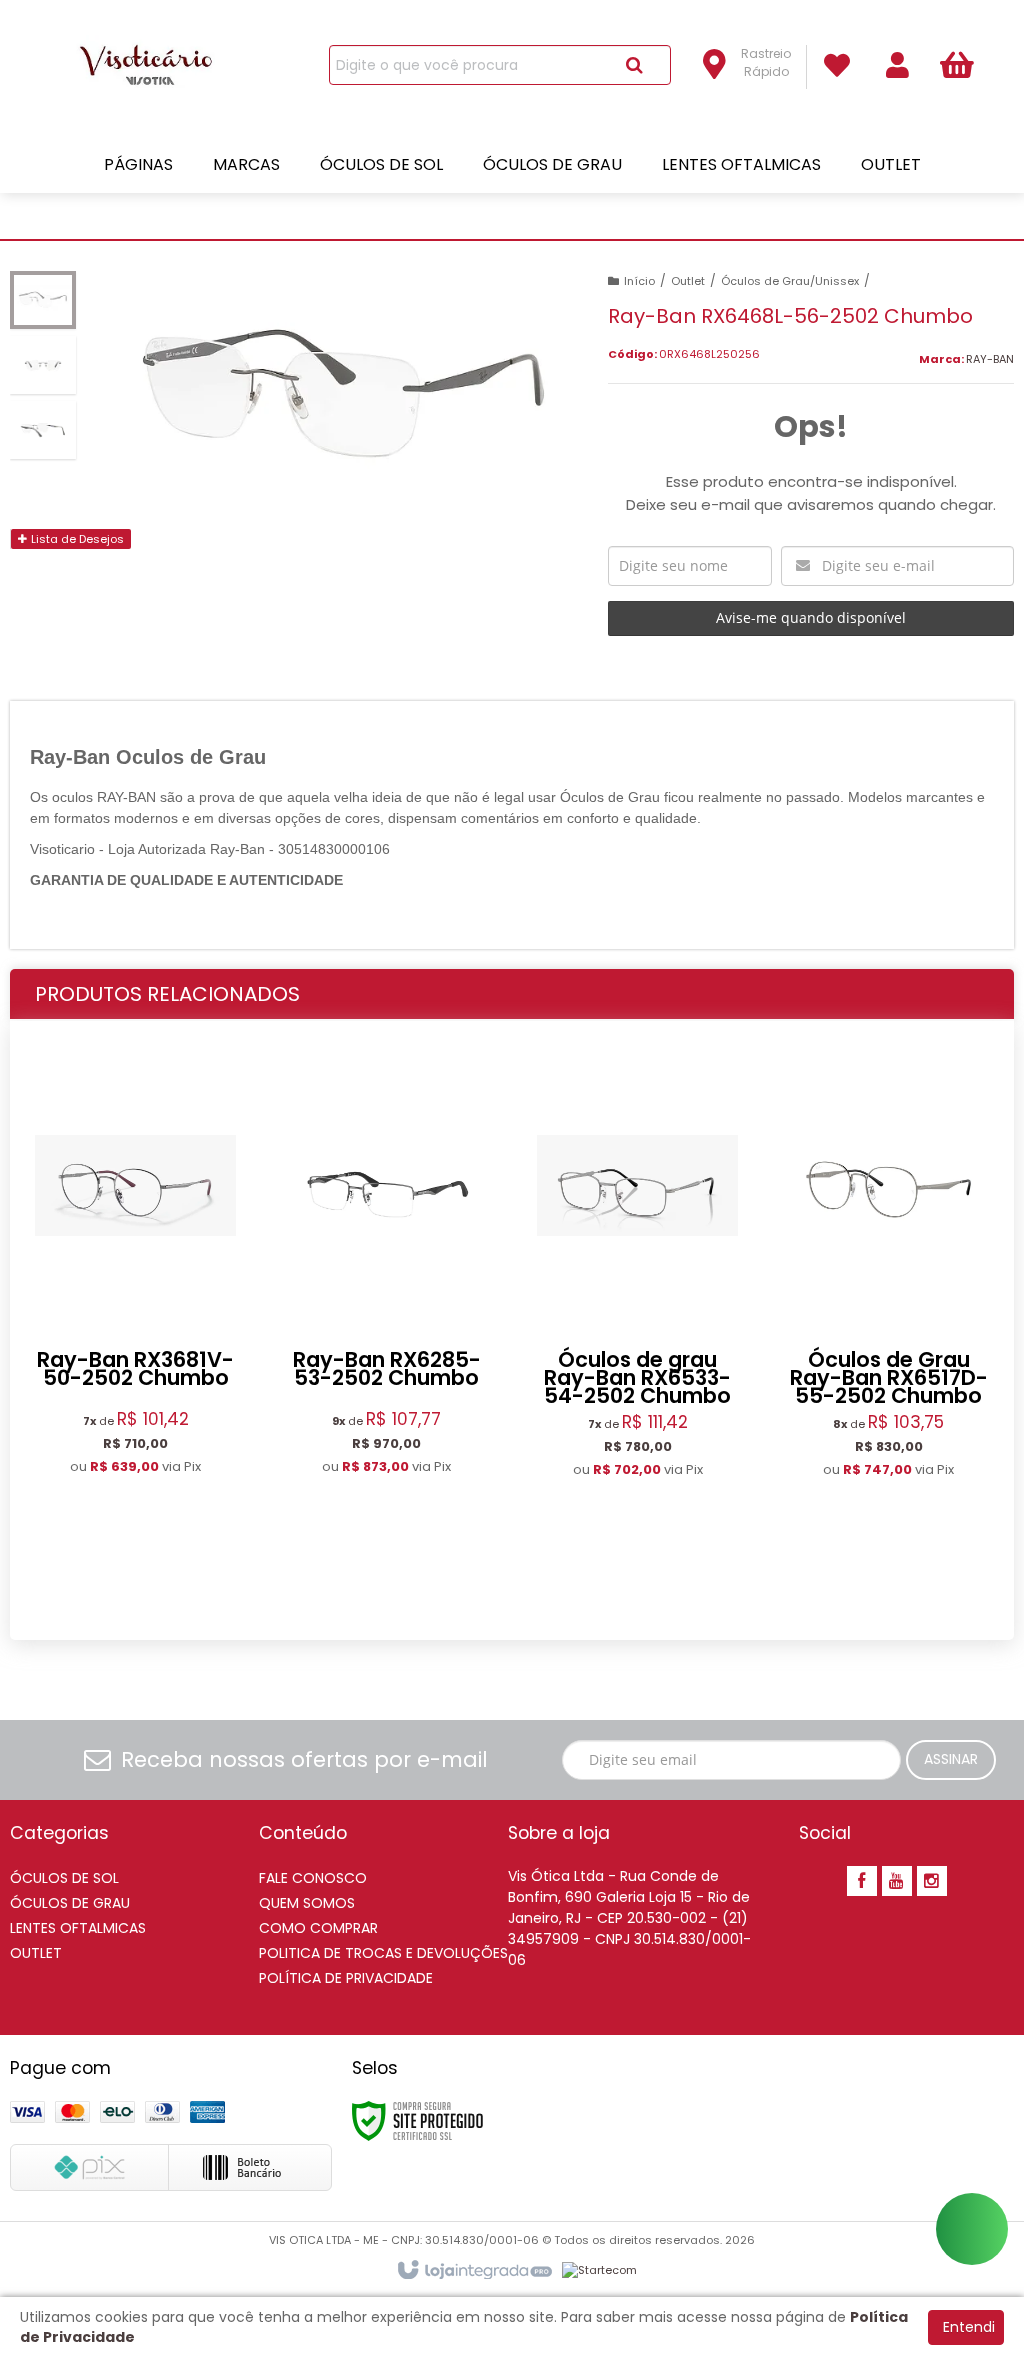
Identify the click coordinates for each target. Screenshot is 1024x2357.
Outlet (688, 281)
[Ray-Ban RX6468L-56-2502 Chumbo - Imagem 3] (43, 430)
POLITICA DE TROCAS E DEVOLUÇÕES (383, 1953)
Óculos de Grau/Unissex (790, 281)
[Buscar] (634, 65)
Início (639, 281)
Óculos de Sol (64, 1878)
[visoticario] (153, 66)
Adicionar (154, 1590)
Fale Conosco (313, 1878)
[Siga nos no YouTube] (897, 1882)
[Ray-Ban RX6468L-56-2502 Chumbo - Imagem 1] (43, 300)
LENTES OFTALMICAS (78, 1928)
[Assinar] (951, 1760)
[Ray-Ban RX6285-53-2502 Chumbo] (386, 1329)
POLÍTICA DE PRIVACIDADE (346, 1978)
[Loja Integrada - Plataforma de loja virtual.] (473, 2271)
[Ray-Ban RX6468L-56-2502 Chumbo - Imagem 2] (43, 365)
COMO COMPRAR (318, 1928)
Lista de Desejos (76, 539)
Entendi (969, 2327)
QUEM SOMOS (307, 1903)
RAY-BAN (990, 359)
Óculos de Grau (70, 1903)
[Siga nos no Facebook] (862, 1882)
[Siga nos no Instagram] (932, 1882)
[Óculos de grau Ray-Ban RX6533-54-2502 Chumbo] (637, 1330)
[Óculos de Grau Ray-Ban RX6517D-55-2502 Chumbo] (888, 1330)
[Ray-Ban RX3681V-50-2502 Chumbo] (135, 1329)
